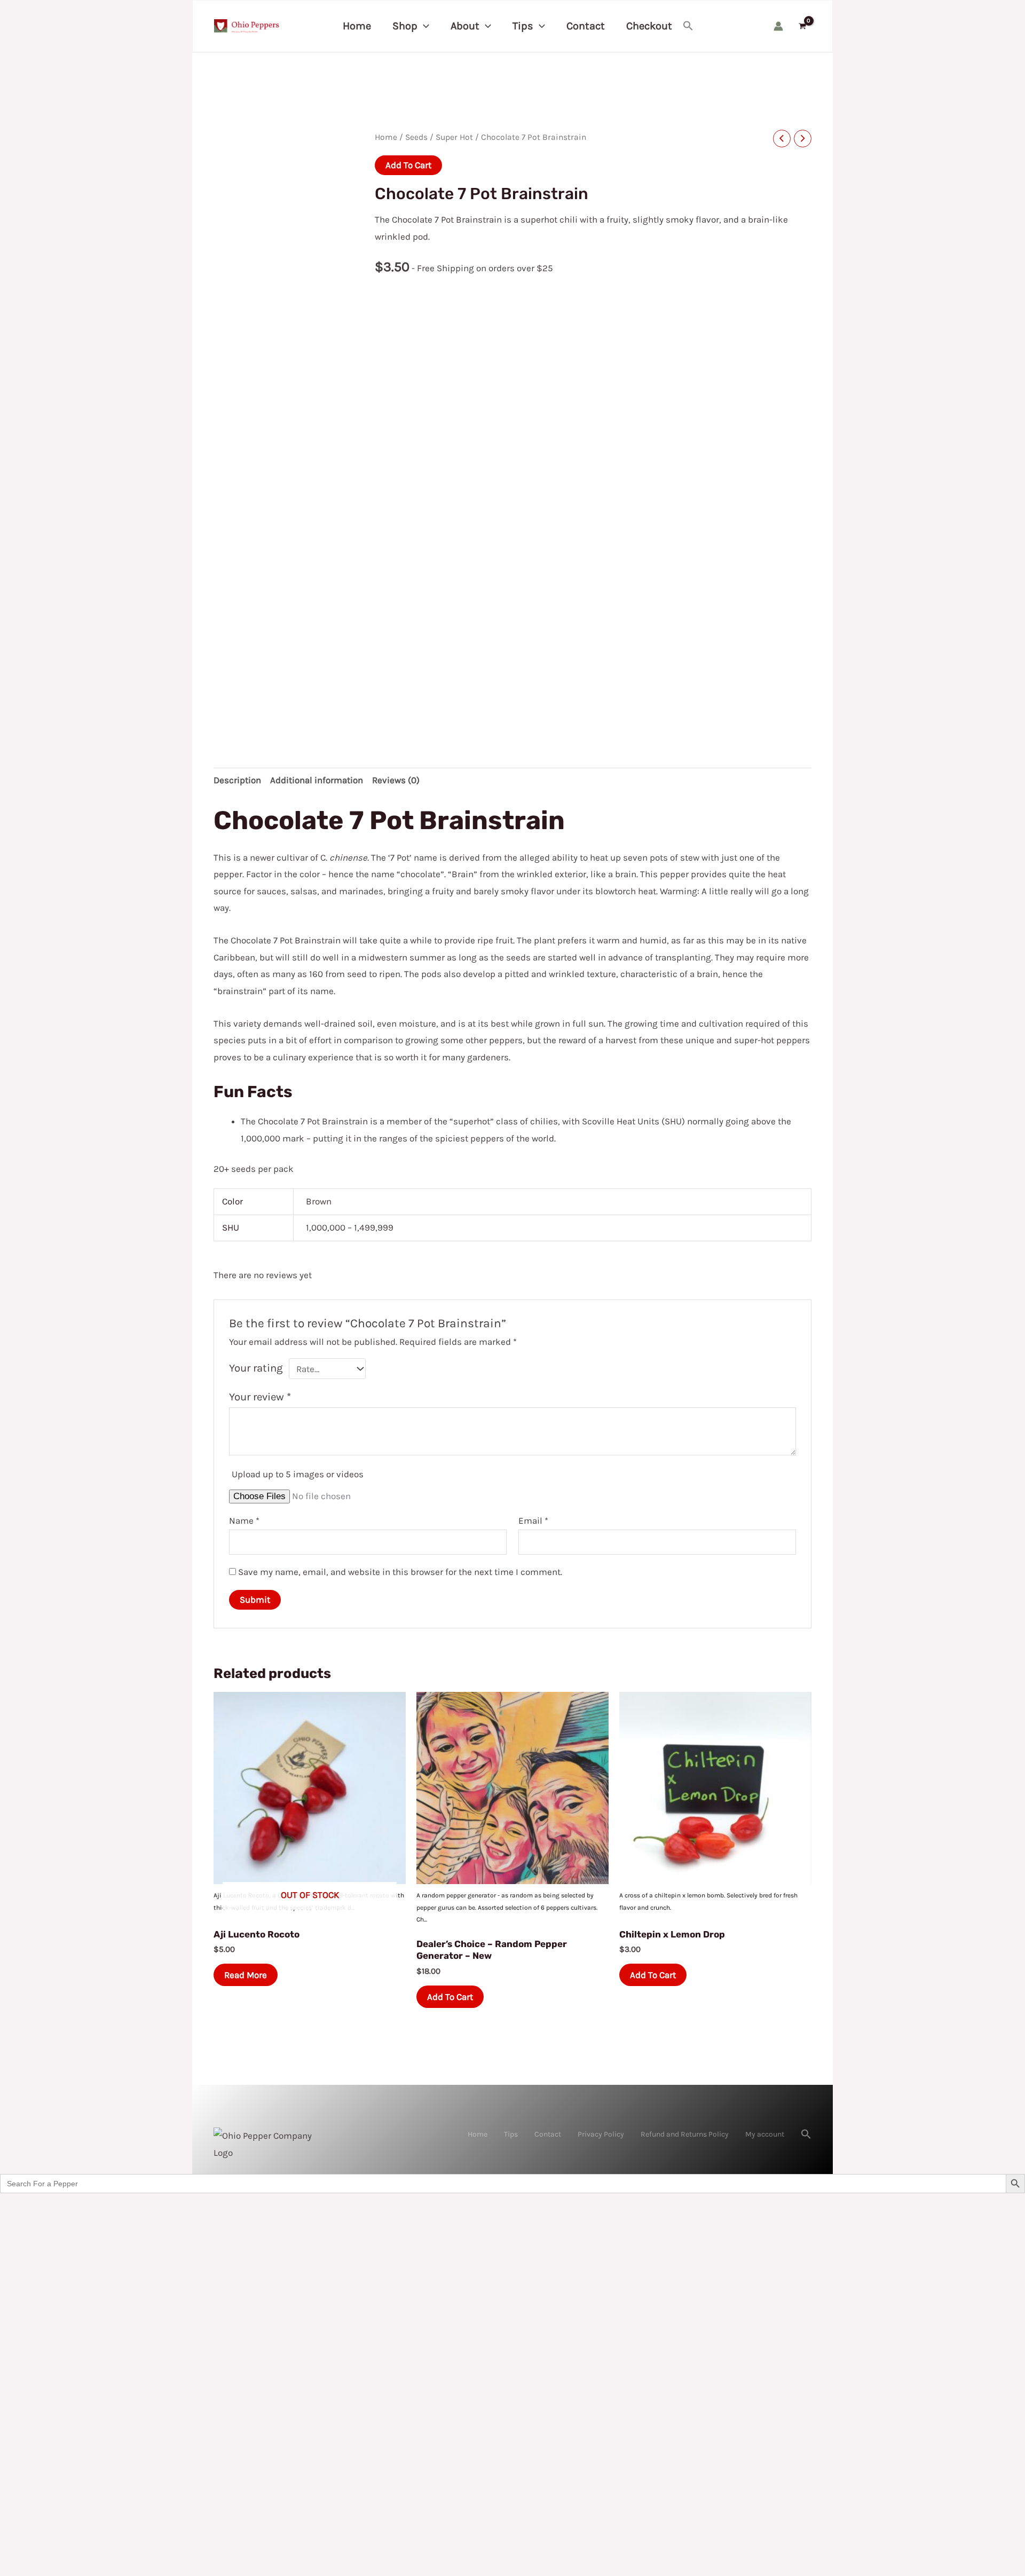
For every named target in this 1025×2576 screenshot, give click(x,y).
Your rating (256, 1368)
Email (533, 1521)
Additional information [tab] (317, 780)
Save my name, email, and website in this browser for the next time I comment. (400, 1572)
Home (386, 137)
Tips (511, 2134)
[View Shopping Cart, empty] (802, 26)
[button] (423, 26)
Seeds (416, 137)
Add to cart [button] (450, 1997)
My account (765, 2134)
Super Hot (454, 137)
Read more (246, 1975)
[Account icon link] (778, 26)
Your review (260, 1397)
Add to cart (408, 165)
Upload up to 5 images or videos (298, 1474)
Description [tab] (237, 780)
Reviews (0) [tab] (396, 780)
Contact (548, 2134)
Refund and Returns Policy (685, 2134)
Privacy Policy (601, 2134)
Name (244, 1521)
